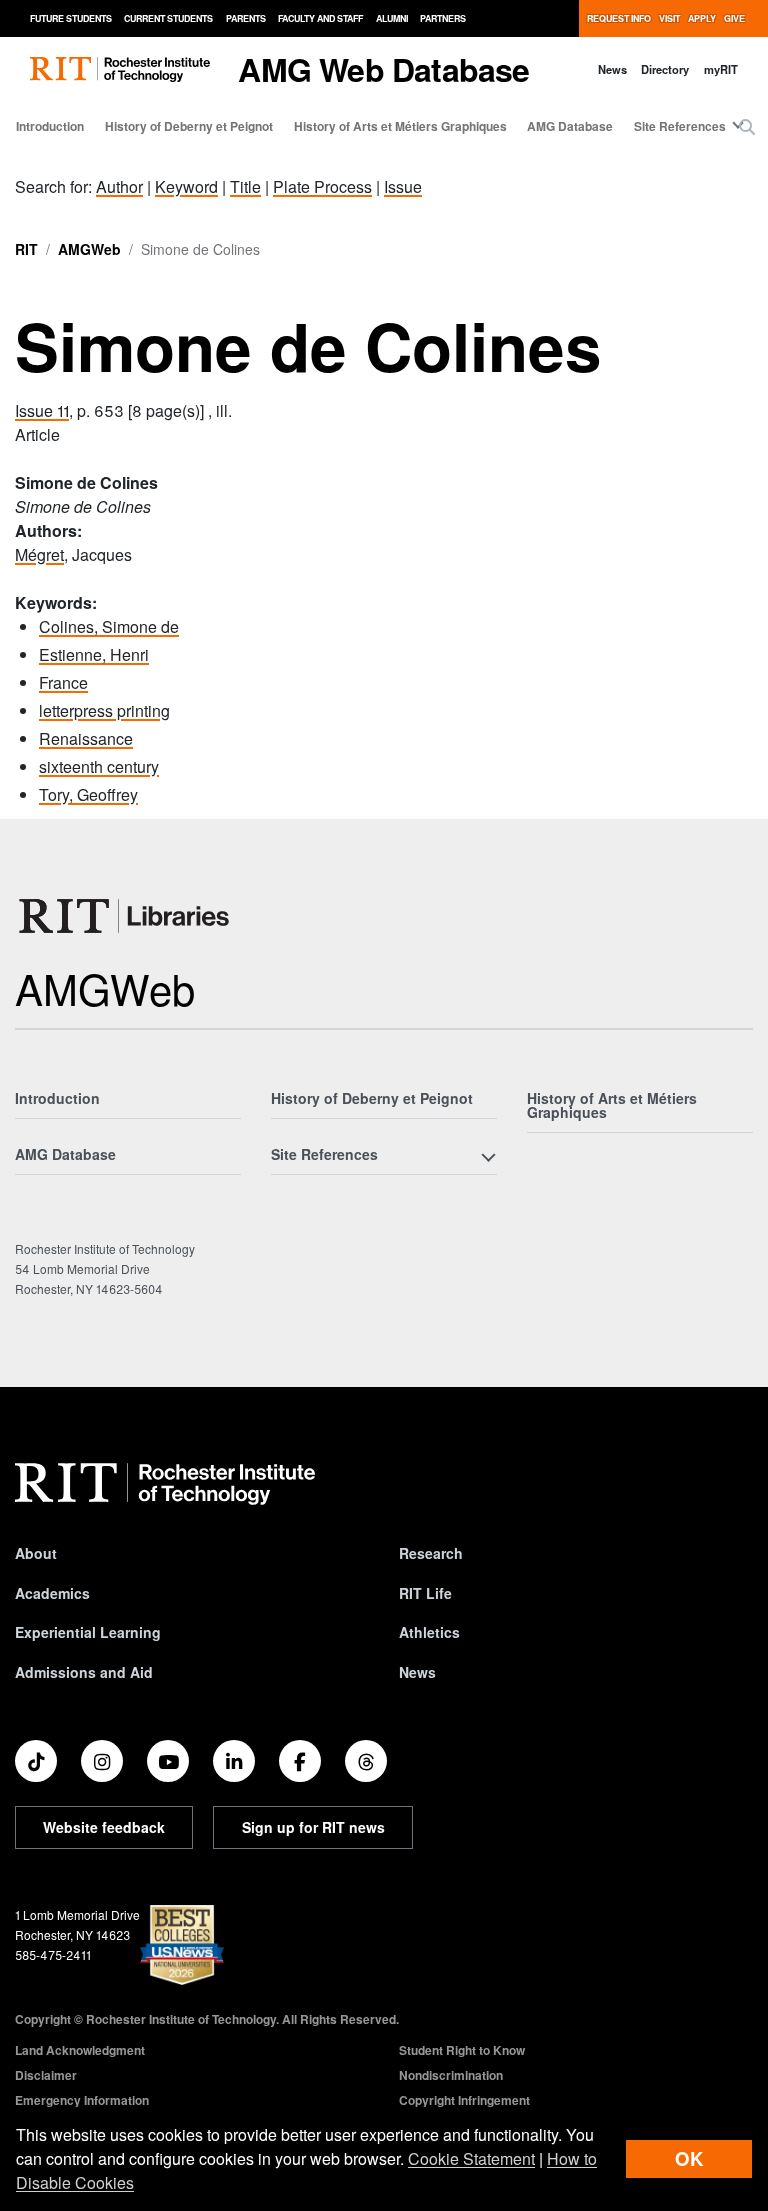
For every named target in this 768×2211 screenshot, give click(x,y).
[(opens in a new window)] (36, 1761)
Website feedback (104, 1827)
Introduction (50, 126)
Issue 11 (42, 410)
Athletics (429, 1632)
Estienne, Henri (94, 654)
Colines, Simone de (109, 626)
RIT (26, 249)
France (63, 682)
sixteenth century (99, 766)
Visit (669, 18)
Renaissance (86, 738)
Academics (52, 1593)
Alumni (392, 18)
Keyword (186, 186)
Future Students (71, 18)
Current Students (168, 18)
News (612, 69)
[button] (747, 127)
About (36, 1553)
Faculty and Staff (320, 18)
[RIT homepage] (120, 69)
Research (431, 1553)
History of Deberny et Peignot (189, 126)
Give (734, 18)
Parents (246, 18)
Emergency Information (82, 2100)
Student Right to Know (462, 2050)
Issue (403, 186)
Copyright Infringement (464, 2100)
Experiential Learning (88, 1632)
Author (119, 186)
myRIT (721, 69)
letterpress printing (104, 710)
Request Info (619, 18)
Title (245, 186)
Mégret (39, 554)
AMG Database (570, 126)
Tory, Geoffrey (88, 794)
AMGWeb (89, 249)
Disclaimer (46, 2075)
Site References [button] (680, 126)
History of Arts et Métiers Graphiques (400, 126)
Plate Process (322, 186)
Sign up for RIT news (313, 1827)
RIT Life (425, 1593)
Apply (702, 18)
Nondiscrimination (451, 2075)
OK (689, 2158)
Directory (665, 69)
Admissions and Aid (84, 1672)
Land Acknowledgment (80, 2050)
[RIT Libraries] (126, 916)
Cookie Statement (471, 2158)
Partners (443, 18)
